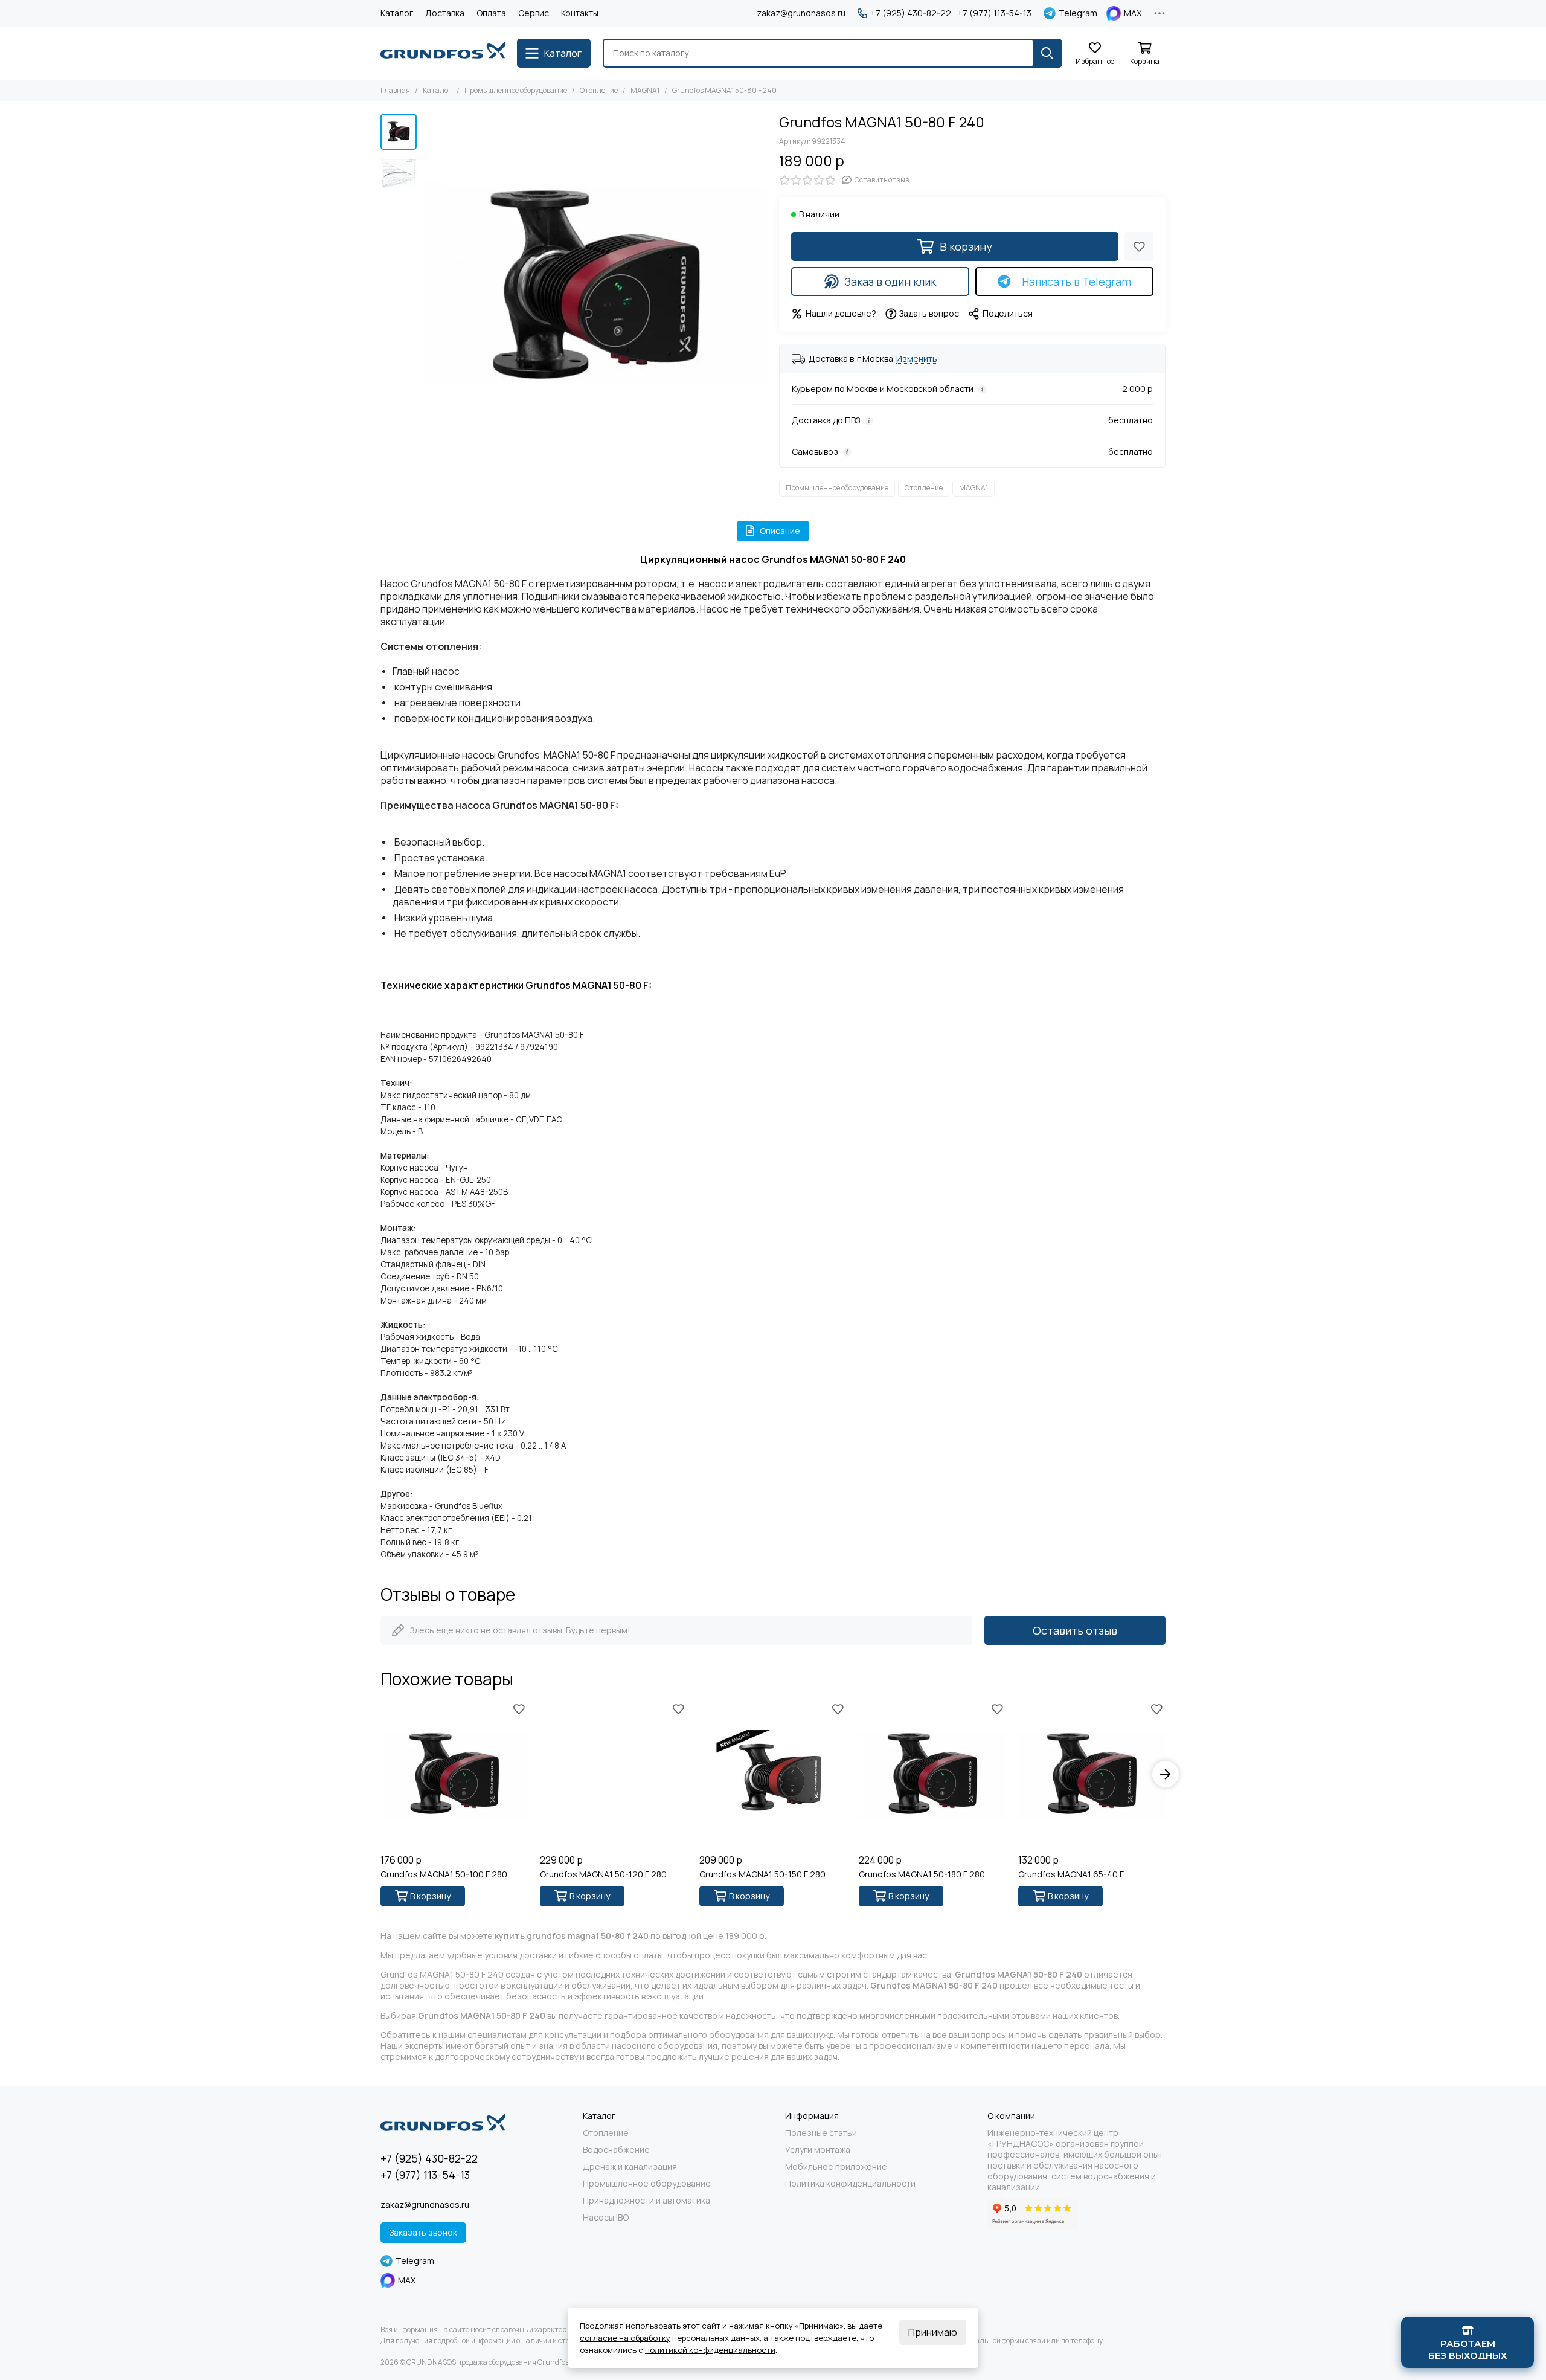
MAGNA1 (645, 90)
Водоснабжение (616, 2150)
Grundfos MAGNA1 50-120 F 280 (603, 1874)
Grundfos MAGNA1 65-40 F (1071, 1874)
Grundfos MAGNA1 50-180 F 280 (922, 1874)
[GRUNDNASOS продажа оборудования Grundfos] (443, 53)
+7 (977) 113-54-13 (994, 13)
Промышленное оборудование (516, 90)
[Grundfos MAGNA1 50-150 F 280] (773, 1774)
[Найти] (1047, 53)
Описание (780, 531)
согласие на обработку (625, 2338)
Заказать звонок (423, 2232)
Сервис (534, 13)
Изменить (917, 359)
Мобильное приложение (836, 2167)
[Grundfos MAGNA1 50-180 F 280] (932, 1774)
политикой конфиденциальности (710, 2350)
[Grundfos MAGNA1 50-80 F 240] (595, 286)
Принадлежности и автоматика (646, 2201)
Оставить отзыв (1075, 1630)
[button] (429, 286)
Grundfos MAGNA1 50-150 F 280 (762, 1874)
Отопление (599, 90)
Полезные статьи (821, 2133)
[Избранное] (1139, 246)
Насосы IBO (606, 2218)
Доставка (445, 13)
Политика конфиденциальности (850, 2184)
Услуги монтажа (818, 2150)
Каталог (397, 13)
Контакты (580, 13)
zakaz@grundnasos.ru (801, 13)
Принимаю (933, 2332)
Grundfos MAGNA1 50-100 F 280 (444, 1874)
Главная (395, 90)
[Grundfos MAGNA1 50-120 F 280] (614, 1774)
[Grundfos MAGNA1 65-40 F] (1092, 1774)
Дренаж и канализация (630, 2167)
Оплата (491, 13)
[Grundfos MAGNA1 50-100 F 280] (454, 1774)
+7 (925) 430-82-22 (911, 13)
